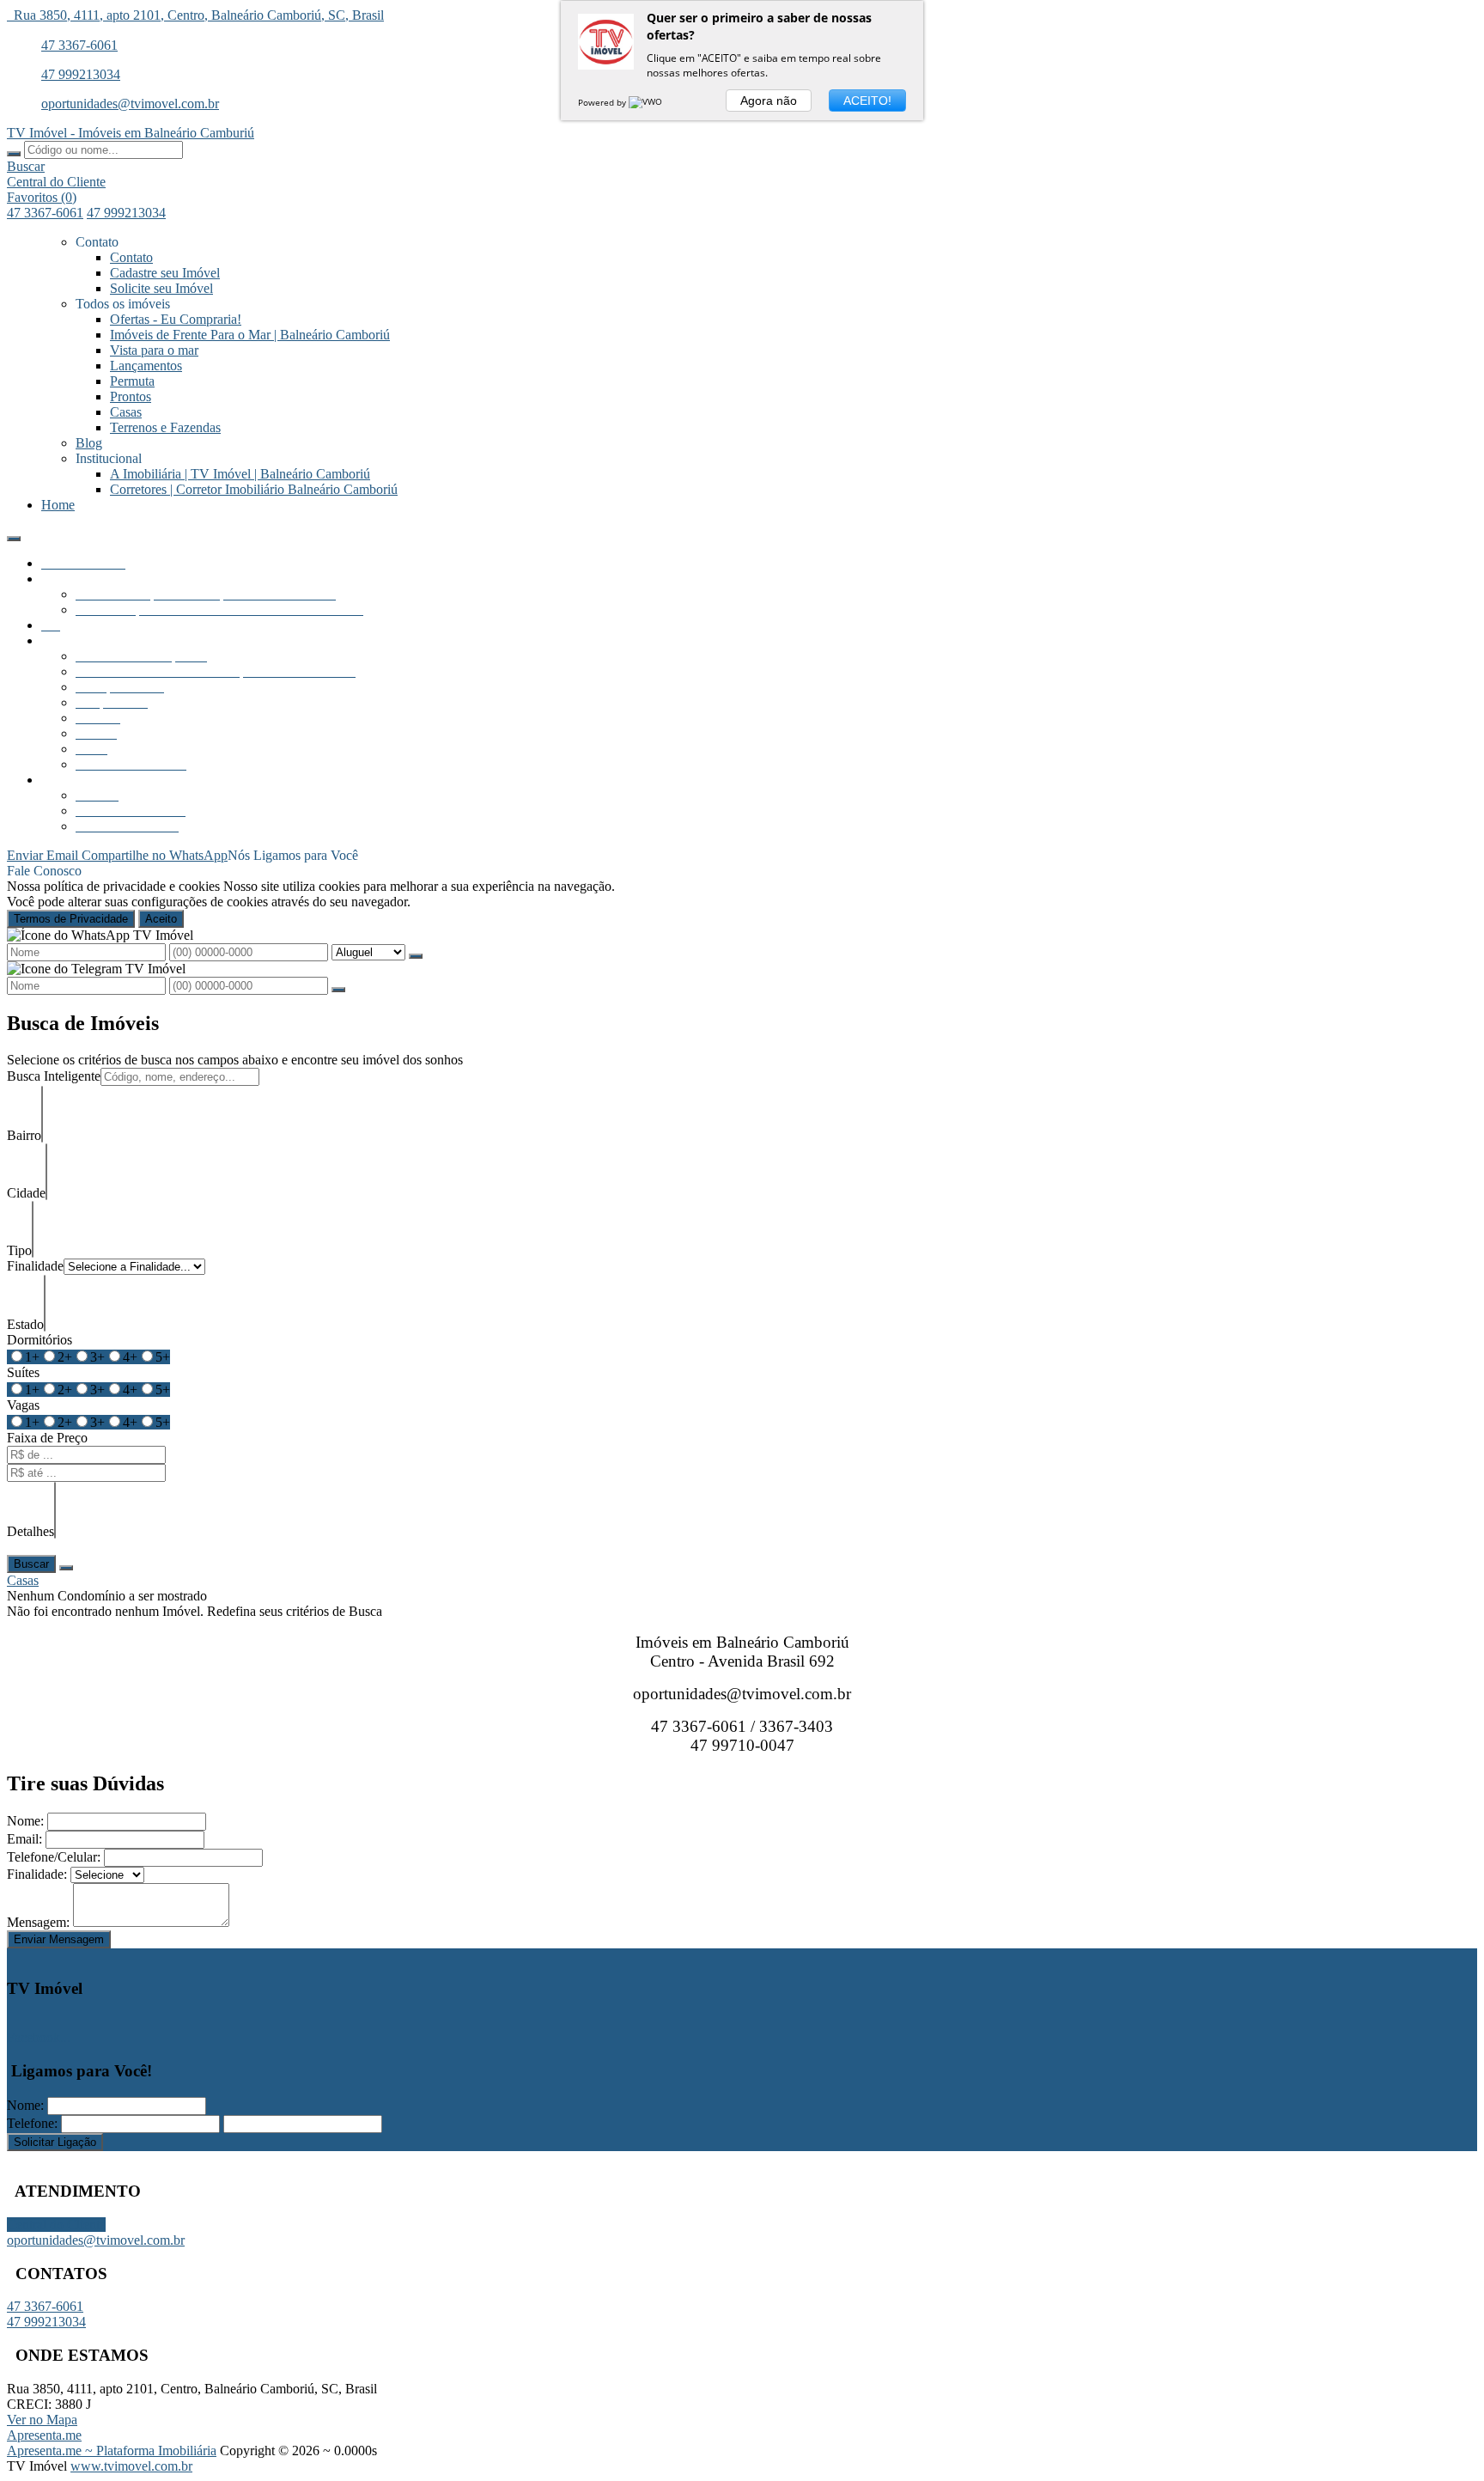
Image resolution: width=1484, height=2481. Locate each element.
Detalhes (30, 1531)
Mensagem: (38, 1922)
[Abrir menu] (14, 534)
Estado (25, 1324)
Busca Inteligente (54, 1076)
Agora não (769, 101)
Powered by (603, 102)
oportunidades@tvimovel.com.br (130, 104)
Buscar (31, 1564)
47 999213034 (81, 74)
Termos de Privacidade (71, 919)
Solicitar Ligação (55, 2142)
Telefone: (32, 2123)
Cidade (26, 1193)
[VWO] (647, 102)
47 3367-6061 (79, 45)
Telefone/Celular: (54, 1857)
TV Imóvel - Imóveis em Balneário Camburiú (131, 133)
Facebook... (39, 2037)
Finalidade (35, 1266)
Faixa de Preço (47, 1438)
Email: (24, 1839)
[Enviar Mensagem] (338, 990)
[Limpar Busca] (66, 1568)
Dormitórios (40, 1340)
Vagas (23, 1405)
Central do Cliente (56, 2225)
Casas (23, 1580)
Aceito (161, 919)
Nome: (25, 1821)
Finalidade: (37, 1874)
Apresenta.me (44, 2435)
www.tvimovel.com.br (131, 2466)
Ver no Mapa (42, 2420)
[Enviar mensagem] (416, 956)
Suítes (23, 1372)
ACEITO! (867, 101)
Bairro (24, 1135)
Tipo (19, 1250)
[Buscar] (14, 154)
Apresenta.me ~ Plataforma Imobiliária (112, 2451)
